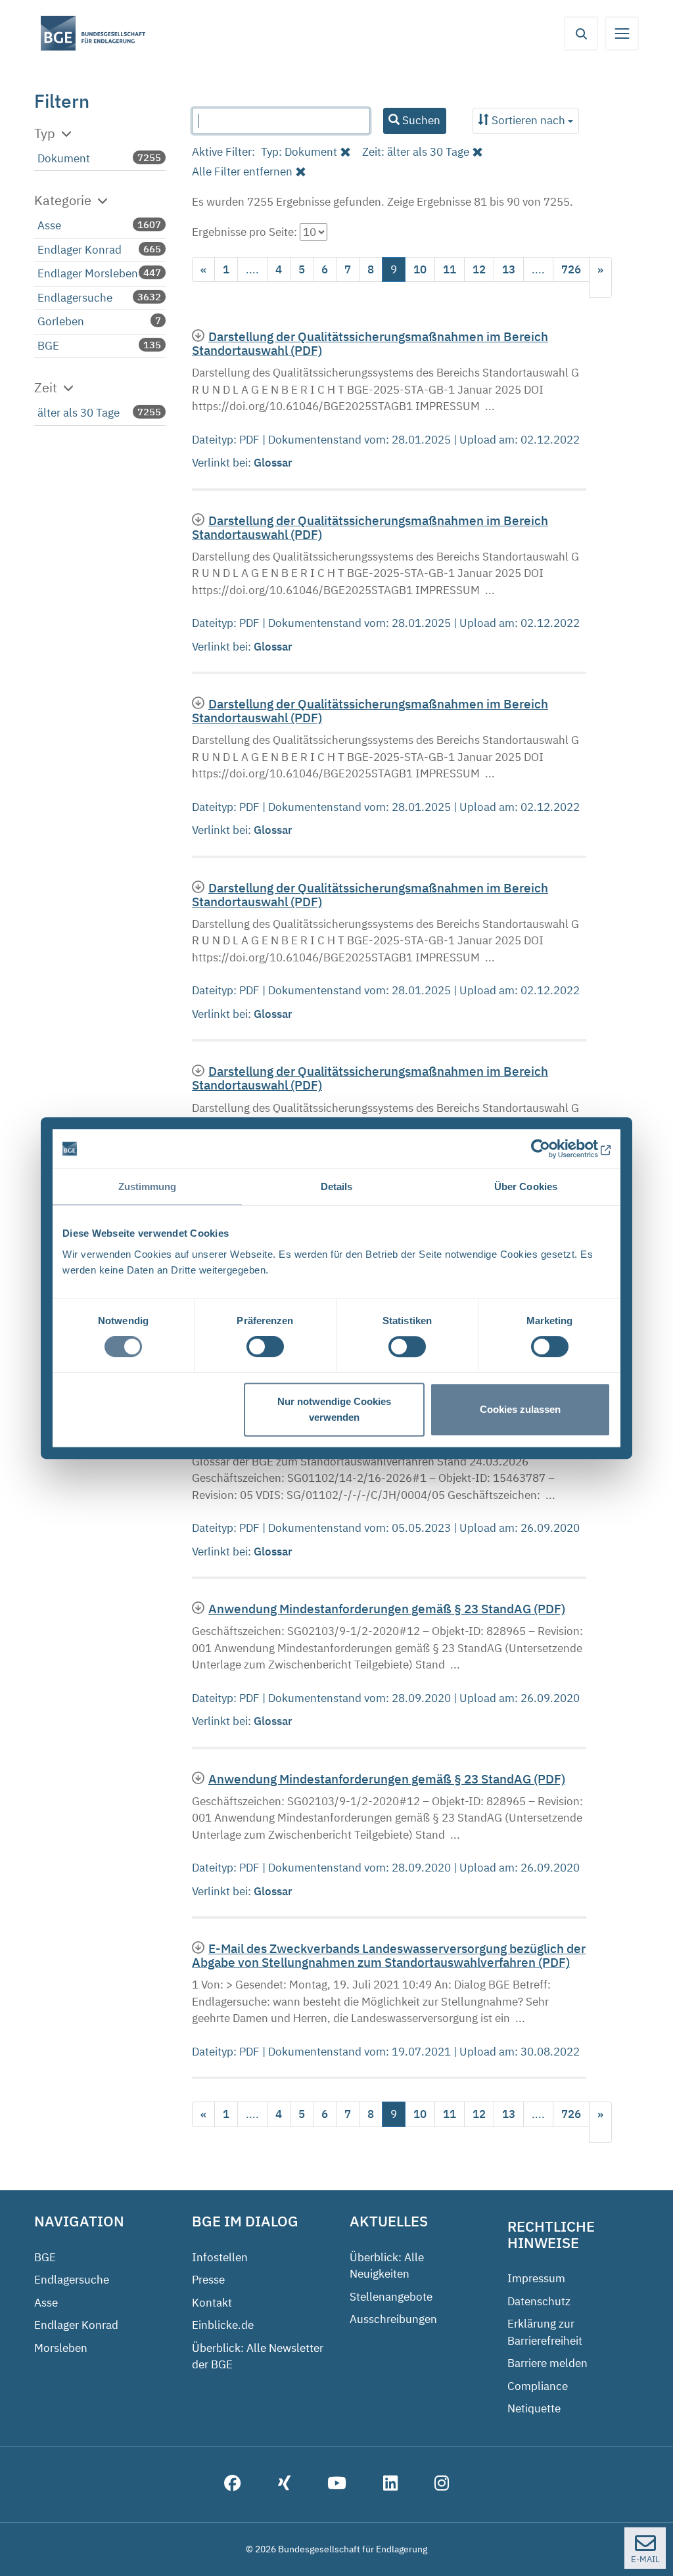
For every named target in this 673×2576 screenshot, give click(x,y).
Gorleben (61, 321)
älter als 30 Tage (79, 413)
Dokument (64, 158)
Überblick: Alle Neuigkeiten (387, 2266)
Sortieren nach (528, 120)
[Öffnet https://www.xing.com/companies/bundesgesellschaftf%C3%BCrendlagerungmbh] (284, 2485)
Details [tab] (337, 1186)
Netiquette (534, 2408)
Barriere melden (547, 2363)
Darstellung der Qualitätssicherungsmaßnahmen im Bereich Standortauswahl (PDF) (370, 343)
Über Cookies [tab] (526, 1186)
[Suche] (581, 34)
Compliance (538, 2386)
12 (479, 269)
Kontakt (212, 2303)
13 (509, 269)
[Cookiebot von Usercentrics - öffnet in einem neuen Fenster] (553, 1149)
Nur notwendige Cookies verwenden (334, 1409)
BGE (48, 346)
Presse (208, 2280)
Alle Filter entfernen (242, 172)
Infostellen (220, 2257)
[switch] (265, 1346)
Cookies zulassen (520, 1409)
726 (571, 269)
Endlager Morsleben (88, 273)
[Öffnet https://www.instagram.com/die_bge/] (442, 2485)
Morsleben (61, 2348)
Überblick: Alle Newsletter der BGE (258, 2357)
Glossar (274, 463)
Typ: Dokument (299, 152)
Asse (49, 225)
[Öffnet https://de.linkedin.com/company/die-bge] (390, 2485)
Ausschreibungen (393, 2319)
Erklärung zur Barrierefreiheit (545, 2332)
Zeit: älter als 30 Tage (416, 152)
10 (420, 269)
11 (450, 269)
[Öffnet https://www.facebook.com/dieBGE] (233, 2485)
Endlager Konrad (80, 250)
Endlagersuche (75, 298)
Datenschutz (539, 2301)
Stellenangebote (391, 2297)
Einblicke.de (223, 2325)
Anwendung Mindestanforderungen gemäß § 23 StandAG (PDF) (387, 1608)
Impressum (536, 2278)
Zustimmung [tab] (148, 1186)
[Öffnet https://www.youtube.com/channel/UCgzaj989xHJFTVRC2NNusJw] (337, 2485)
